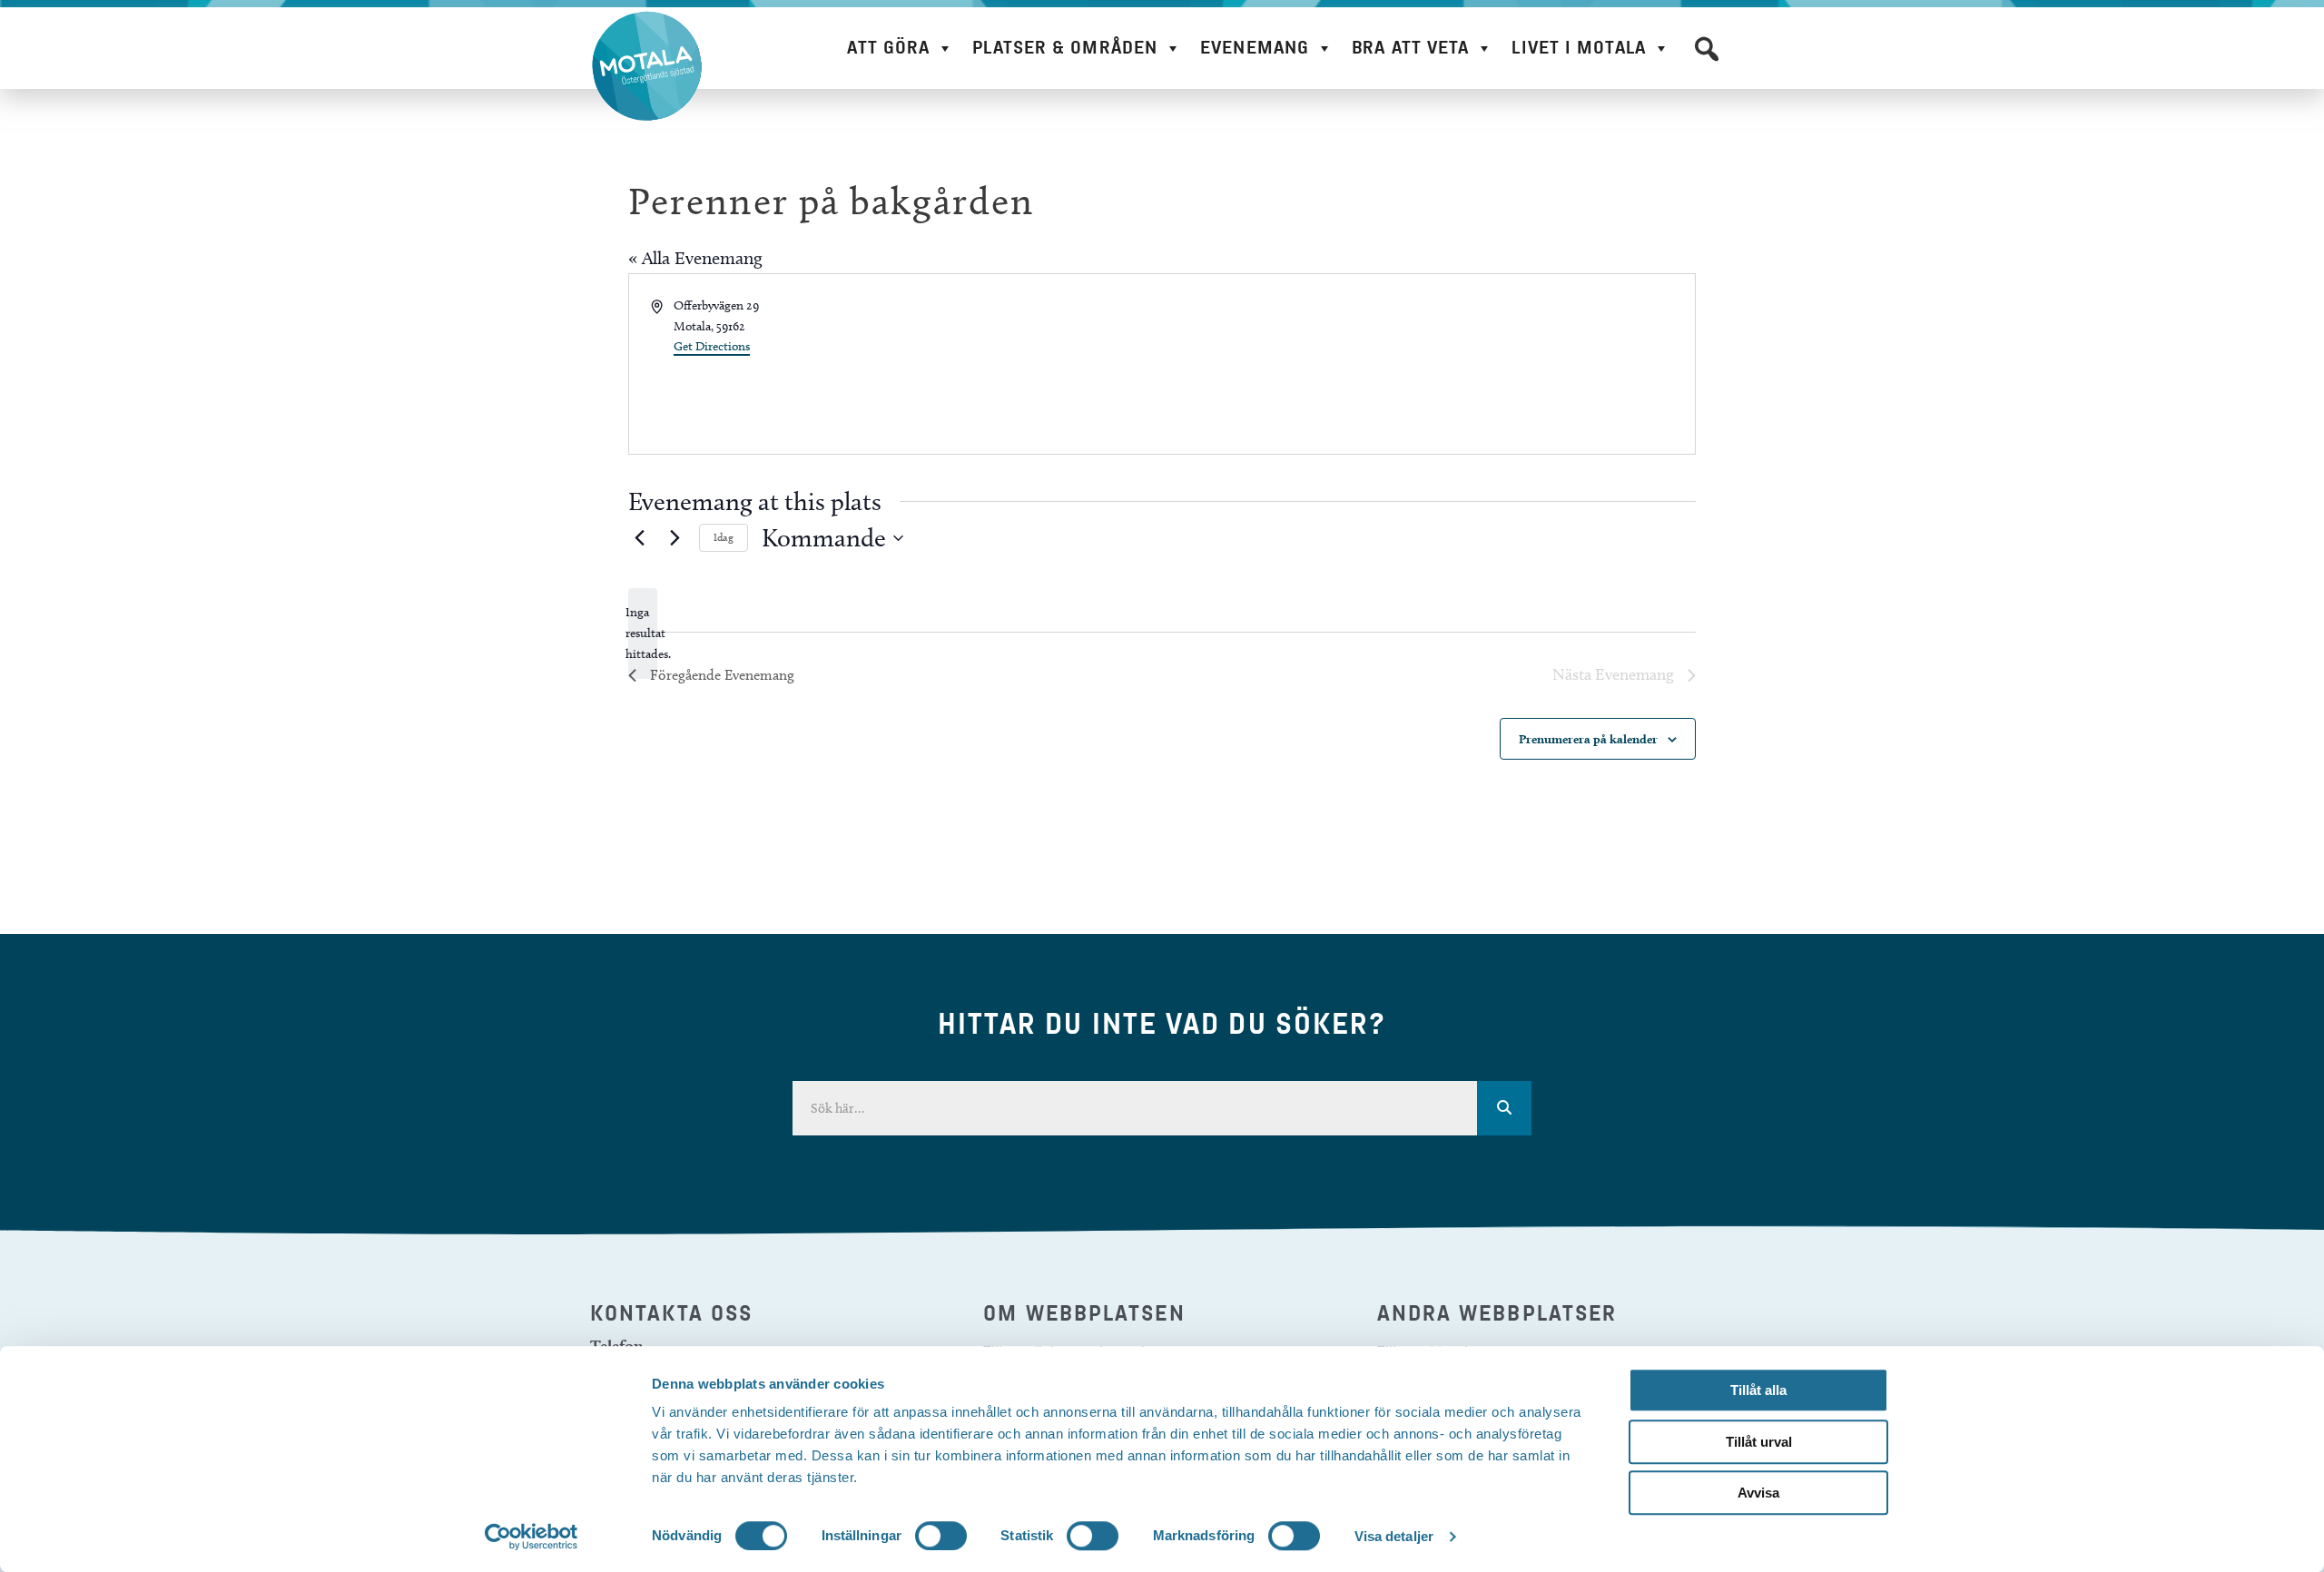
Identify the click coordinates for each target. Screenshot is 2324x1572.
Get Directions (712, 346)
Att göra (888, 48)
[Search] (1504, 1108)
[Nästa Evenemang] (675, 538)
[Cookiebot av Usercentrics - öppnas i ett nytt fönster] (532, 1537)
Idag (724, 537)
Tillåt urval (1759, 1442)
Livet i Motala (1578, 48)
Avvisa (1758, 1493)
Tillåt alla (1758, 1390)
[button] (1707, 49)
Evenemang (1255, 48)
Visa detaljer (1394, 1536)
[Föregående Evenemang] (639, 538)
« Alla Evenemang (695, 258)
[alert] (643, 634)
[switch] (941, 1536)
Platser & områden (1065, 48)
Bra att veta (1410, 48)
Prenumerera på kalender (1588, 739)
